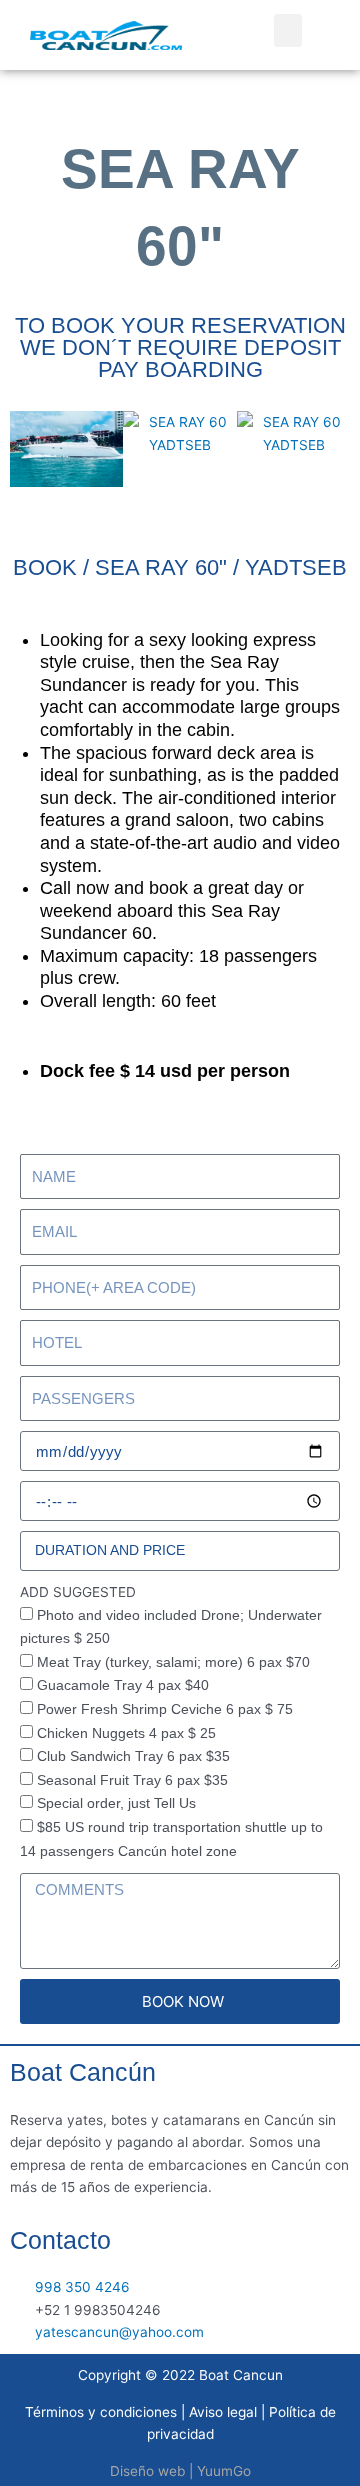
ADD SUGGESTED (78, 1592)
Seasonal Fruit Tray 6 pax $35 (132, 1780)
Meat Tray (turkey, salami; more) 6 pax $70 (173, 1662)
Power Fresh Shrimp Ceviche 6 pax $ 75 (165, 1709)
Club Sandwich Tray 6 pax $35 (133, 1756)
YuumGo (224, 2471)
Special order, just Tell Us (116, 1803)
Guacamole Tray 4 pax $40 (123, 1685)
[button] (288, 30)
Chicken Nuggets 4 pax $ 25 (126, 1733)
